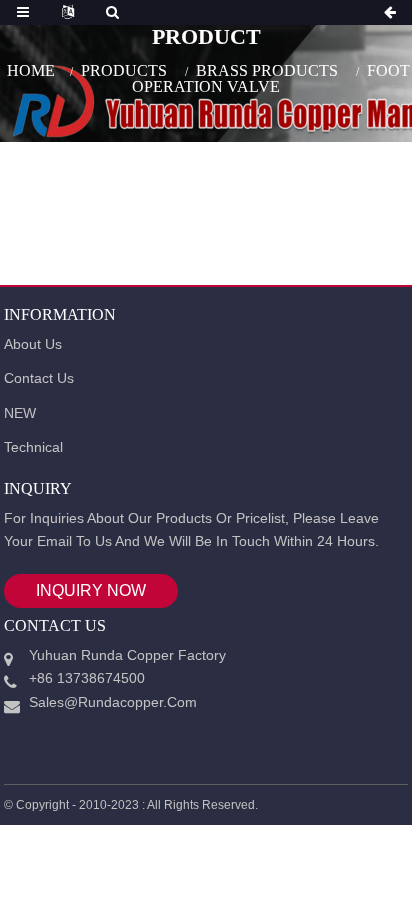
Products (124, 69)
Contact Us (39, 378)
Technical (33, 447)
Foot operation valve (271, 77)
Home (31, 69)
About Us (33, 344)
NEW (20, 413)
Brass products (267, 69)
